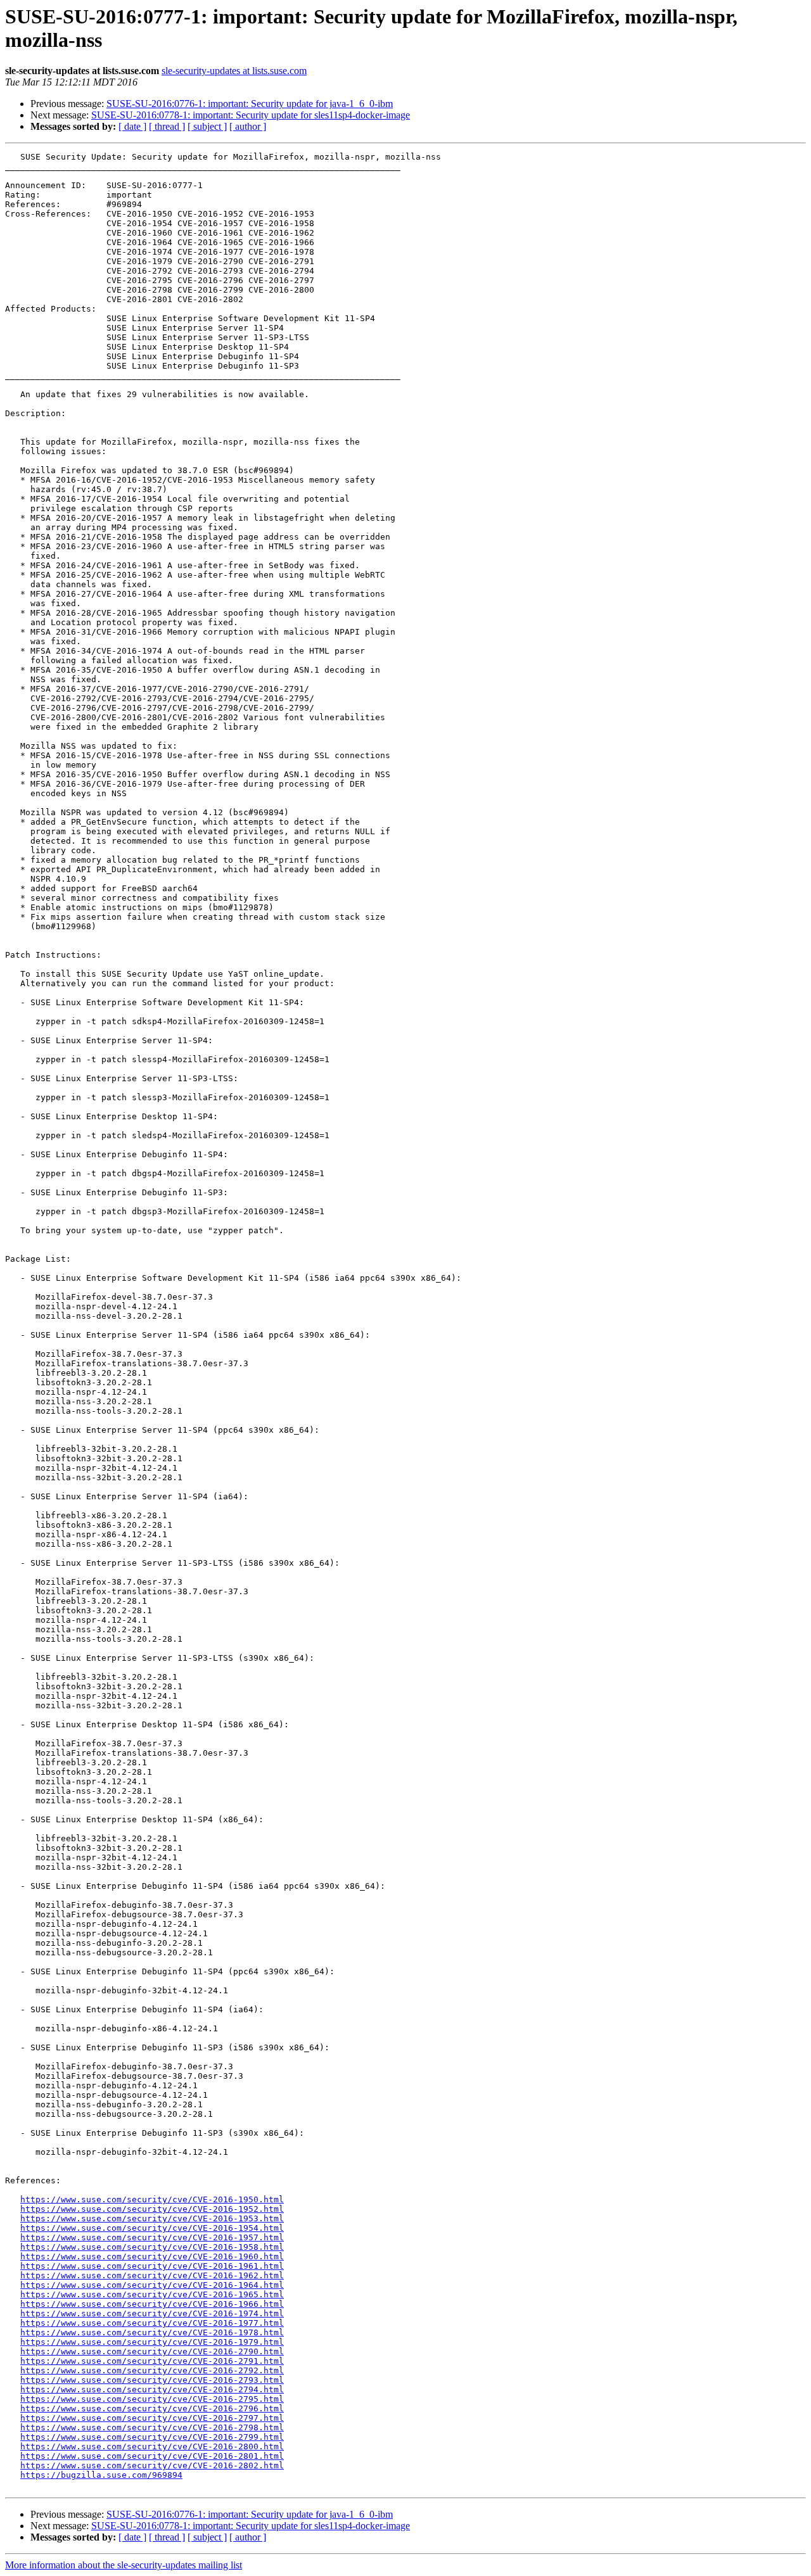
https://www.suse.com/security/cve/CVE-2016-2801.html (152, 2456)
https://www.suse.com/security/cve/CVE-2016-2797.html (152, 2418)
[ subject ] (207, 126)
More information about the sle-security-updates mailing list (124, 2565)
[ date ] (132, 126)
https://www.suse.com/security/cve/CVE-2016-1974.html (152, 2313)
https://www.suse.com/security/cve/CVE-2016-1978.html (152, 2332)
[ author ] (248, 126)
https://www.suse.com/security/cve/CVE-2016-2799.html (152, 2437)
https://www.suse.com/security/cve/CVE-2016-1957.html (152, 2237)
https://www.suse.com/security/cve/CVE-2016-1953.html (152, 2218)
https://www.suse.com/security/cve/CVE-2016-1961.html (152, 2266)
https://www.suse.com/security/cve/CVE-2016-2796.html (152, 2408)
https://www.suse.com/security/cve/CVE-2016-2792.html (152, 2370)
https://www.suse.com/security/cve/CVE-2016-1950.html (152, 2199)
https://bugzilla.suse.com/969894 (101, 2475)
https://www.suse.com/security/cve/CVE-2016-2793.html (152, 2380)
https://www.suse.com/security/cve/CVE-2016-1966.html (152, 2304)
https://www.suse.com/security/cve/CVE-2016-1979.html (152, 2342)
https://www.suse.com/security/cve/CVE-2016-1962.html (152, 2275)
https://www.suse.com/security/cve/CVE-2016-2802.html (152, 2465)
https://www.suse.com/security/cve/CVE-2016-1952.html (152, 2209)
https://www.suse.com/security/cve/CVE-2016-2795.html (152, 2399)
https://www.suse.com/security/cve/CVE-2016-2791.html (152, 2361)
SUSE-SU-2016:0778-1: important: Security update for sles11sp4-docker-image (251, 115)
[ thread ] (167, 126)
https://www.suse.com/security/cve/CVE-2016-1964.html (152, 2285)
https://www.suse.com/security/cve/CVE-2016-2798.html (152, 2427)
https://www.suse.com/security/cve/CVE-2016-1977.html (152, 2323)
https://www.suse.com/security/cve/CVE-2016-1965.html (152, 2294)
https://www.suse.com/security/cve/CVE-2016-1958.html (152, 2247)
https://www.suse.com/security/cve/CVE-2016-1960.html (152, 2256)
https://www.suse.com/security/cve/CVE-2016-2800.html (152, 2446)
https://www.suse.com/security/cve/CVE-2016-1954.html (152, 2228)
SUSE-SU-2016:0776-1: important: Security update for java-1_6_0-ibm (250, 104)
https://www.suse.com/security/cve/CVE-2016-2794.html (152, 2389)
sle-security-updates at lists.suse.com (234, 71)
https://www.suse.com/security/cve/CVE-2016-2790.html (152, 2351)
